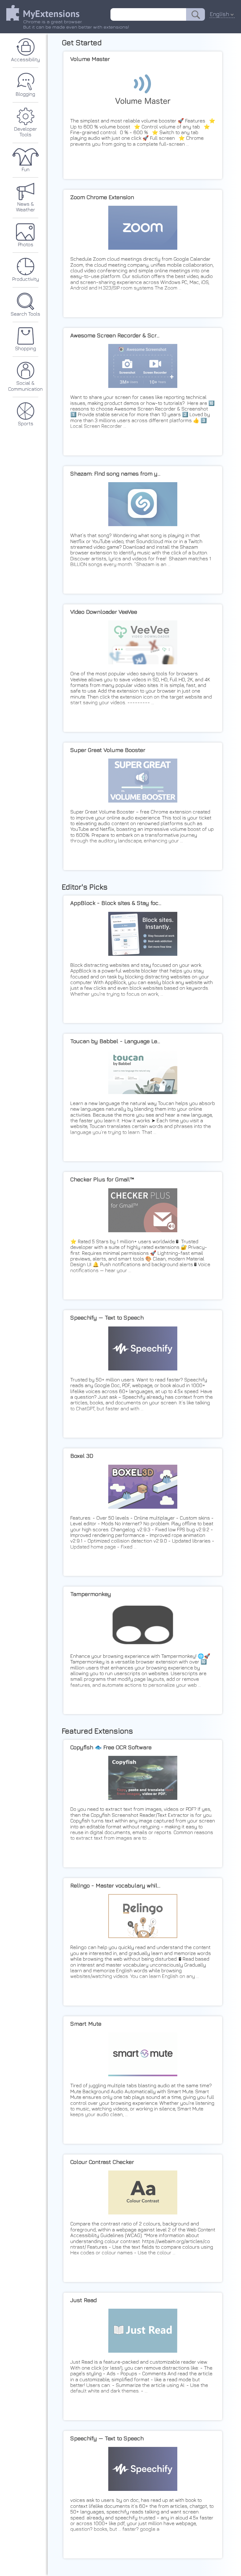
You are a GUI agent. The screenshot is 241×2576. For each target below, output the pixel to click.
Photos (26, 244)
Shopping (26, 348)
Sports (26, 423)
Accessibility (25, 59)
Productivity (26, 279)
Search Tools (25, 314)
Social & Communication (25, 386)
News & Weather (26, 207)
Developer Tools (26, 132)
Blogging (25, 94)
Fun (26, 169)
